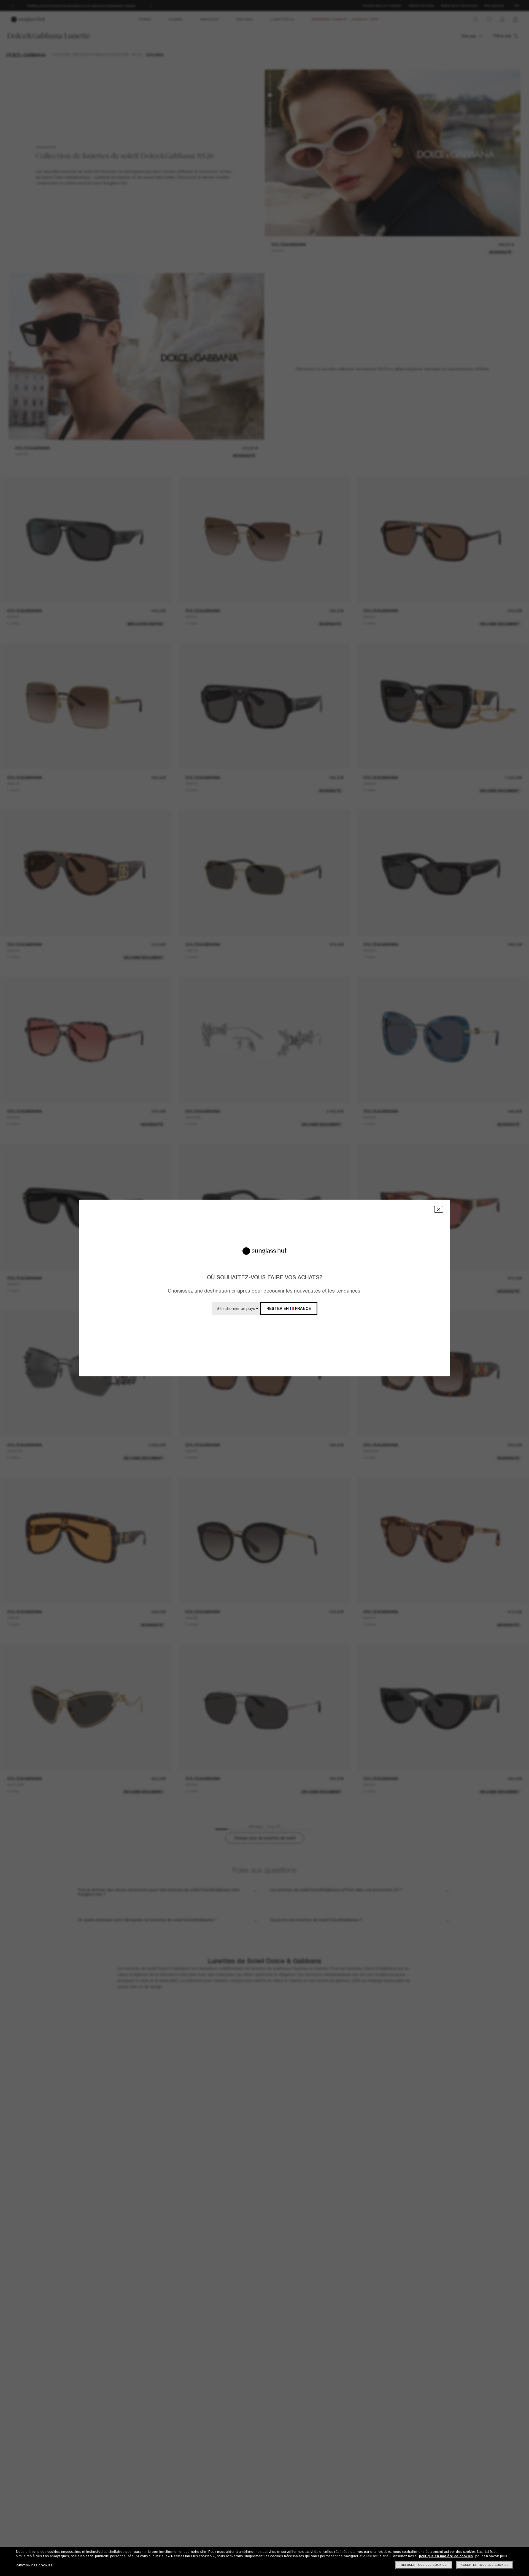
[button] (439, 1209)
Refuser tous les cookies (424, 2565)
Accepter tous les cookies (485, 2565)
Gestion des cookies (35, 2565)
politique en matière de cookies (446, 2556)
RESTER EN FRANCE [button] (289, 1308)
